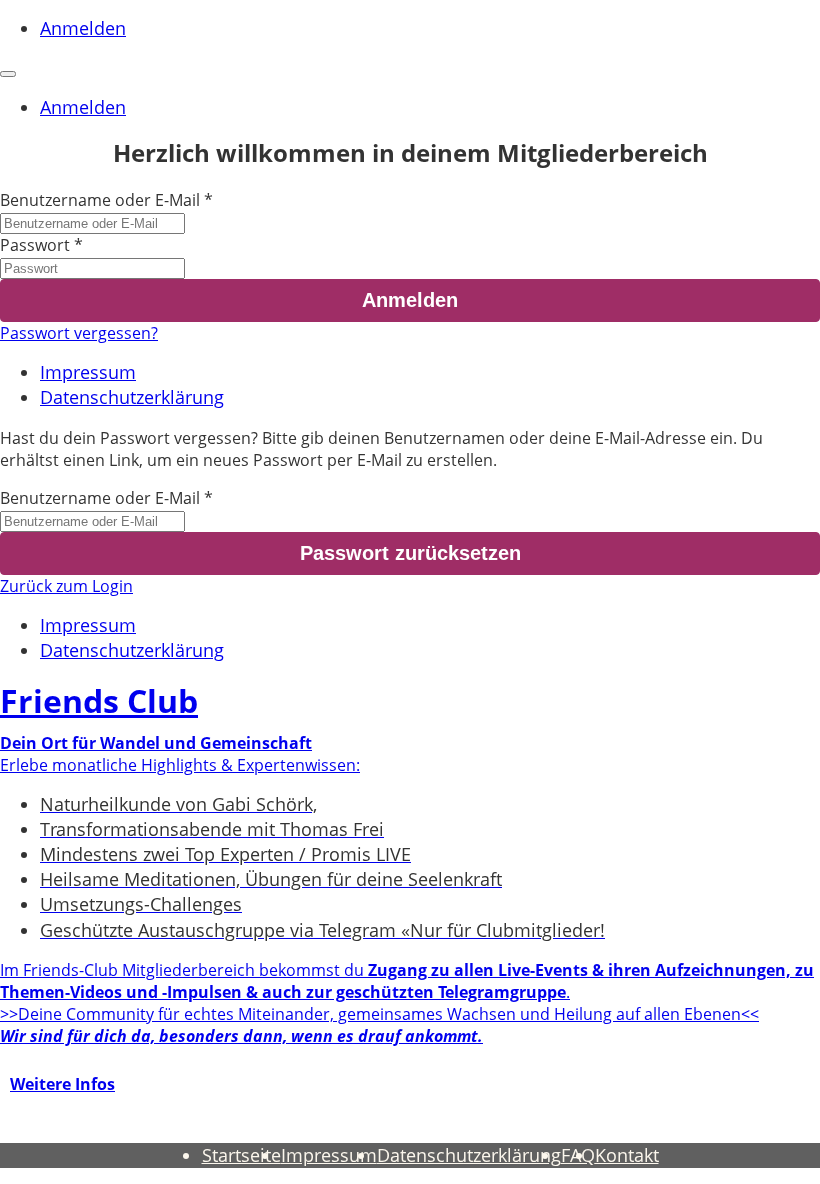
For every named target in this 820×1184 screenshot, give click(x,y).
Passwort (35, 245)
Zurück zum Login (66, 586)
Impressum (88, 372)
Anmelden (83, 28)
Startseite (241, 1155)
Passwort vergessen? (79, 333)
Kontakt (627, 1155)
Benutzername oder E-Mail (100, 200)
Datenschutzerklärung (132, 397)
